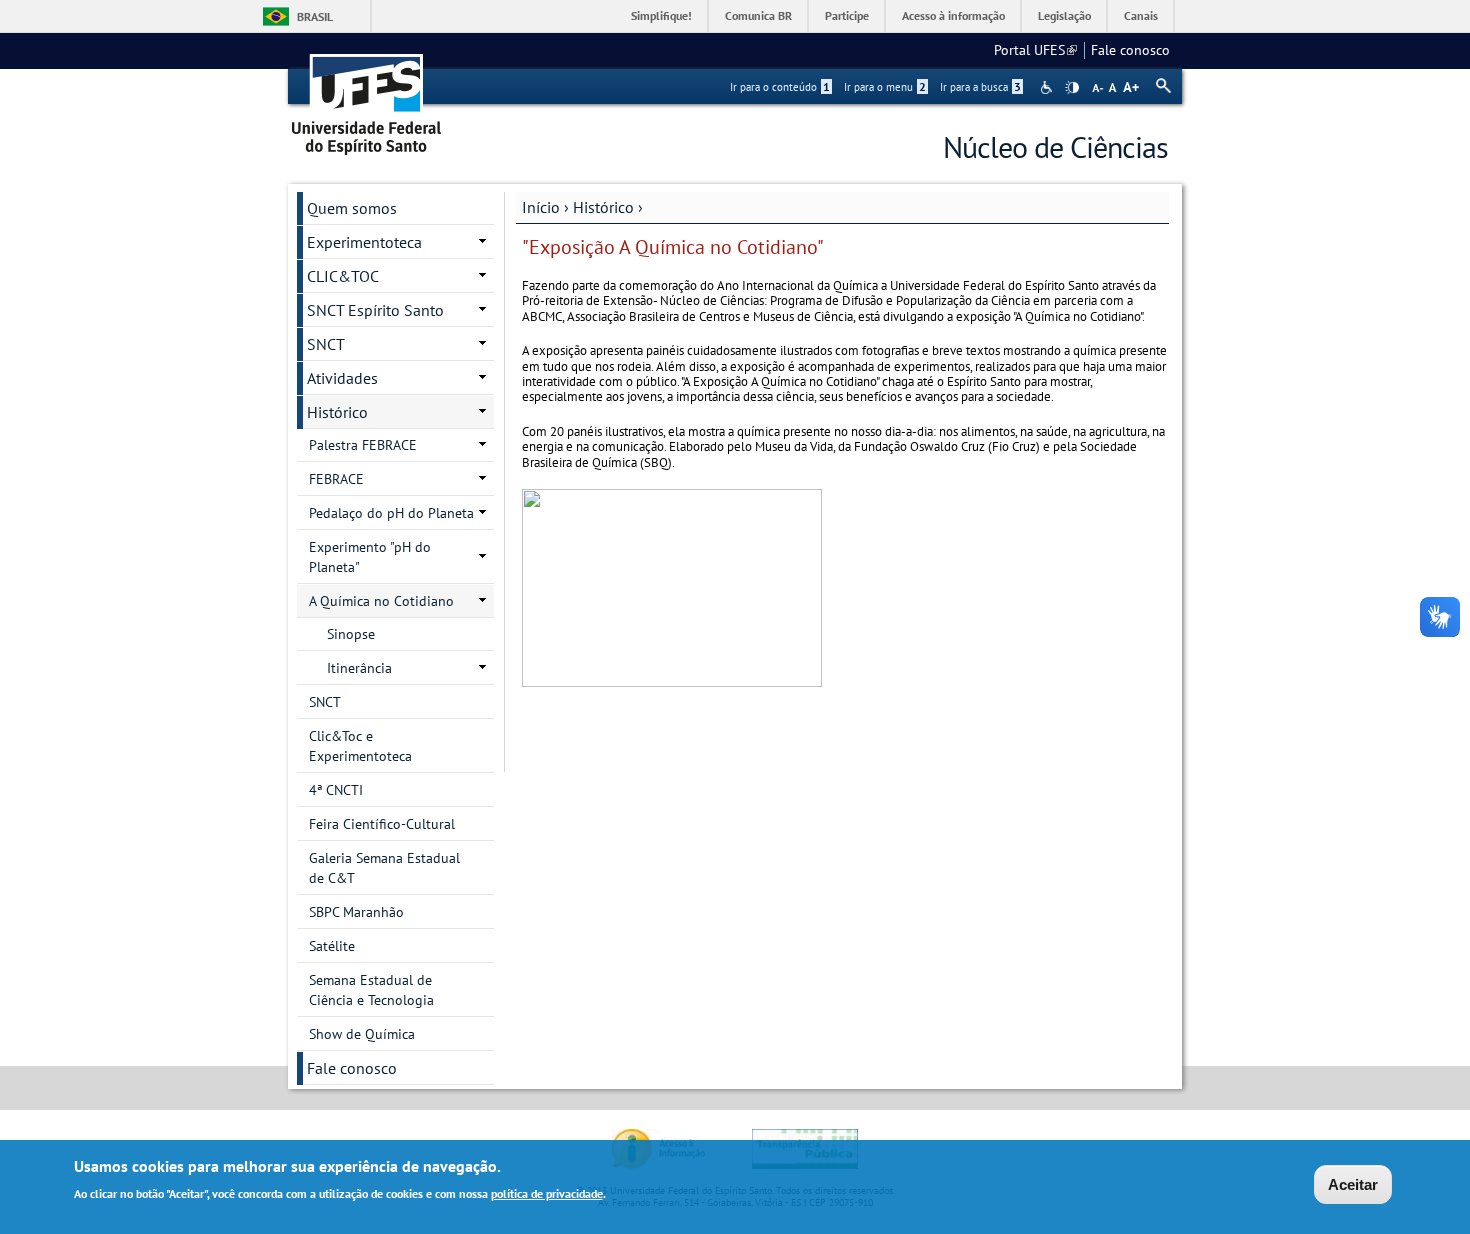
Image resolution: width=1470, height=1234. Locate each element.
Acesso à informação (953, 15)
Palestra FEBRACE (363, 445)
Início (541, 207)
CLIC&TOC (343, 276)
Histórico (603, 207)
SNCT (326, 344)
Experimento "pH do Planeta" (370, 557)
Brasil (315, 16)
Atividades (342, 378)
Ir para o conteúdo (780, 87)
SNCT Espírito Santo (375, 310)
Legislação (1064, 15)
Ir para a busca (980, 87)
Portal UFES (1035, 50)
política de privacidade (547, 1192)
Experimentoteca (364, 242)
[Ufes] (367, 97)
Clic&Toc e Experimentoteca (360, 746)
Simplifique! (661, 15)
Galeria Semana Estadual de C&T (384, 868)
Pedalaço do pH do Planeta (391, 513)
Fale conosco (1130, 50)
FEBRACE (336, 479)
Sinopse (351, 634)
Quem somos (352, 208)
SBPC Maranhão (356, 912)
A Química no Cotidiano (381, 601)
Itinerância (359, 668)
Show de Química (362, 1034)
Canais (1141, 15)
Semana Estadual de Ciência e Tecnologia (371, 990)
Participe (847, 15)
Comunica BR (758, 15)
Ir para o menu (885, 87)
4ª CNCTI (336, 790)
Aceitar (1353, 1184)
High (1072, 88)
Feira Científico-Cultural (382, 824)
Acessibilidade (1048, 87)
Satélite (332, 946)
